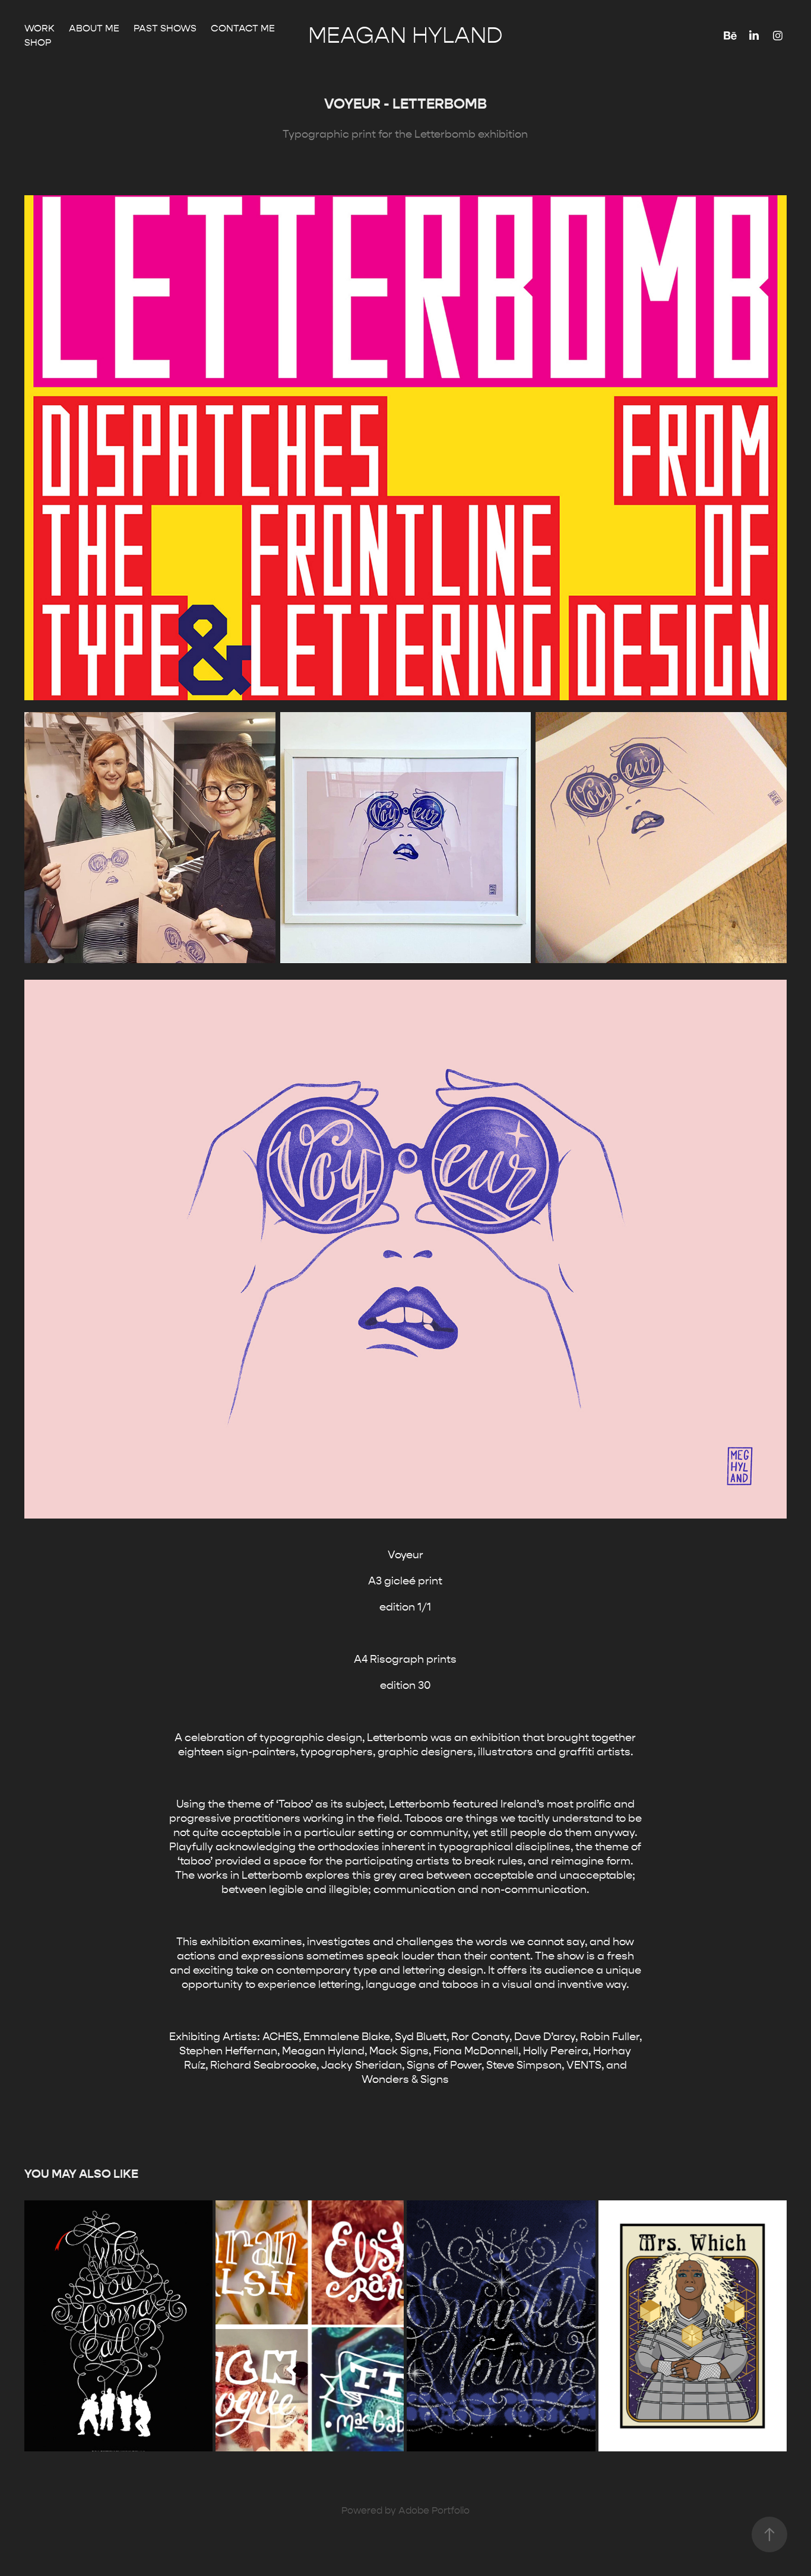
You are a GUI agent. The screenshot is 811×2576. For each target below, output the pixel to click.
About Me (94, 28)
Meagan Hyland (405, 36)
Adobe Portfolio (434, 2510)
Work (39, 28)
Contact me (243, 28)
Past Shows (165, 28)
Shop (38, 42)
